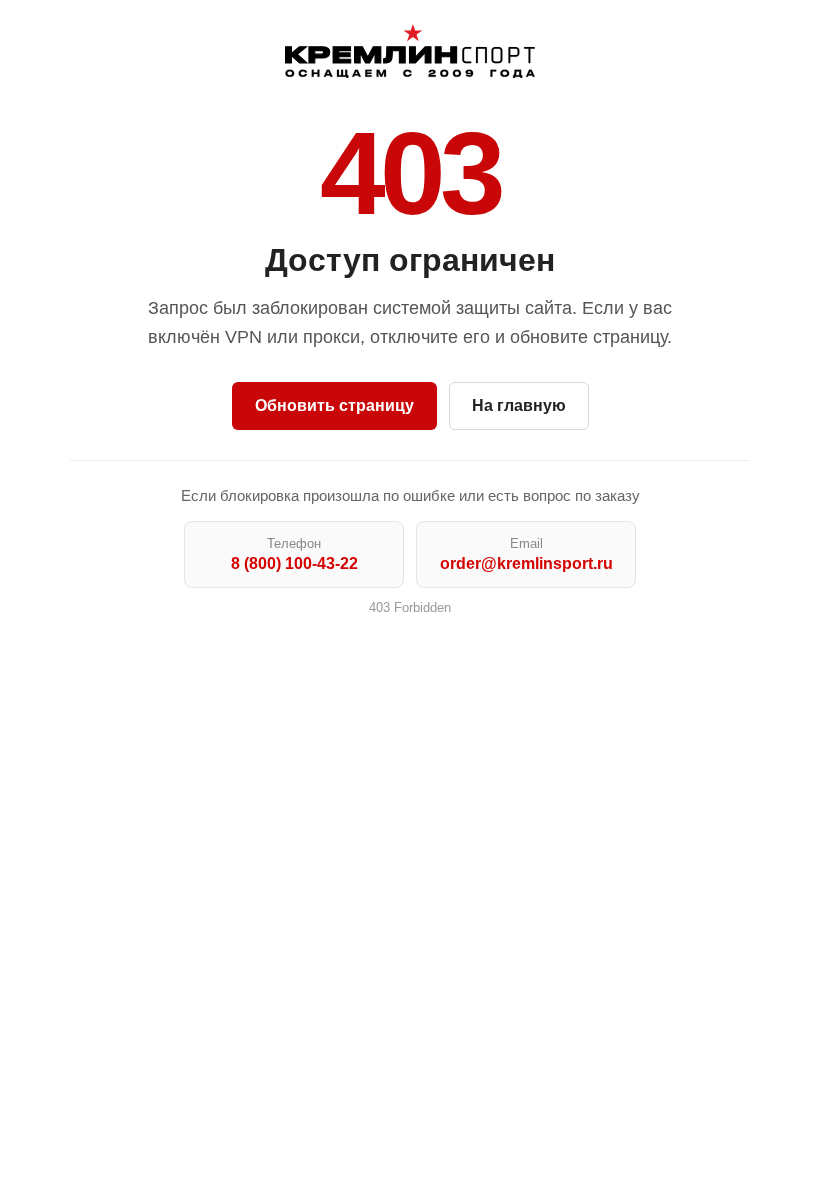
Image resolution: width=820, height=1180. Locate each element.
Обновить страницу (334, 405)
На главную (519, 405)
